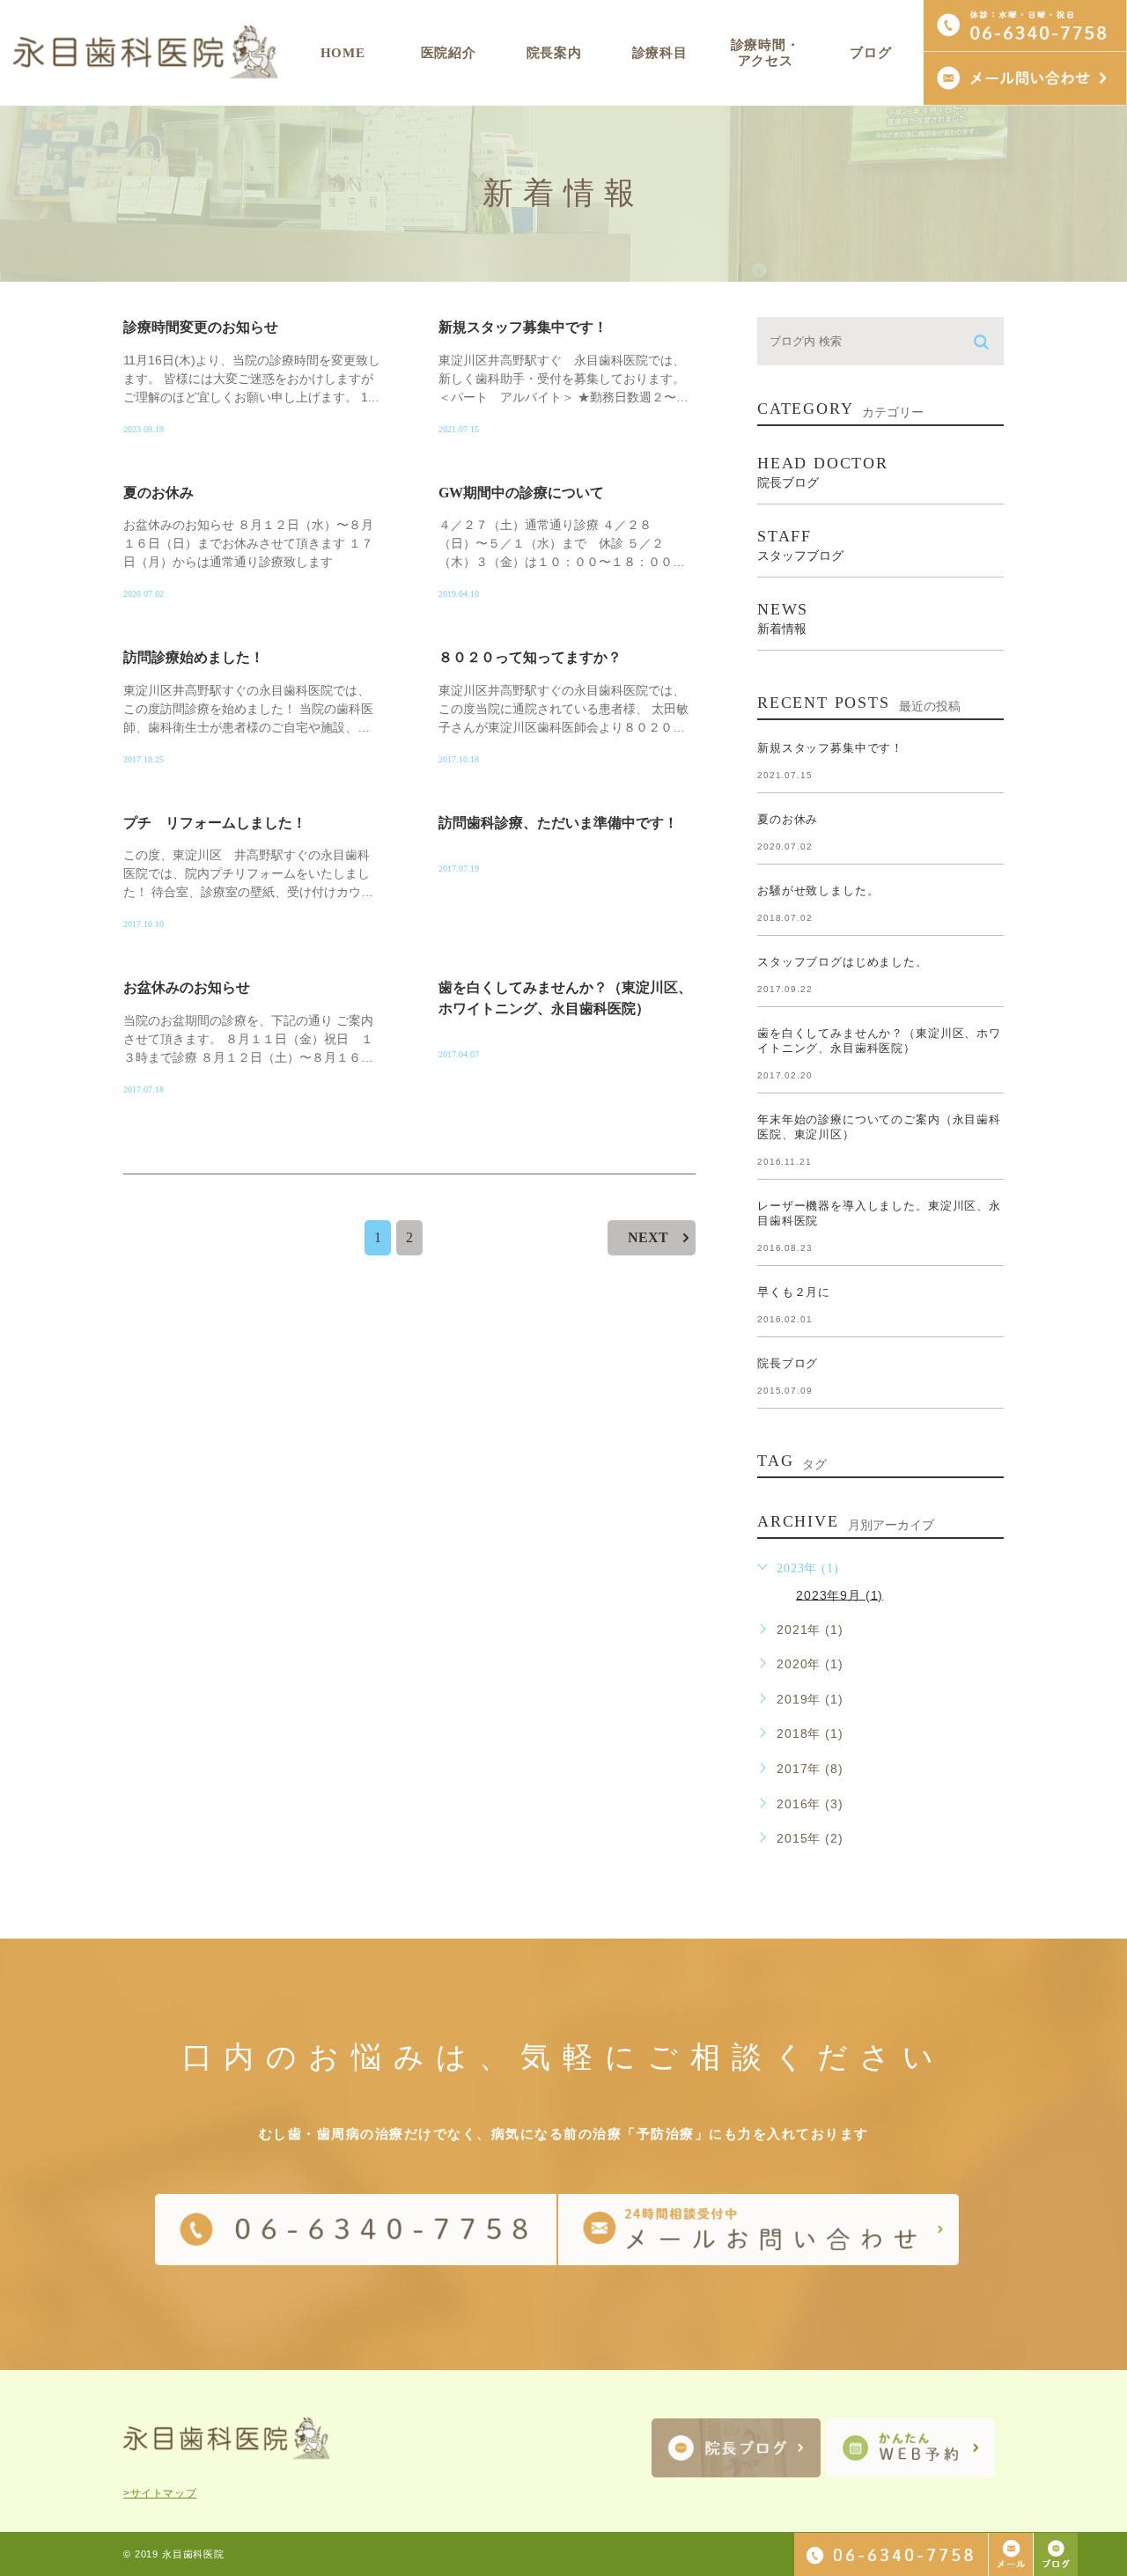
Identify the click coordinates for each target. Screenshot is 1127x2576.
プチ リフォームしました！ (215, 823)
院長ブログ (788, 1363)
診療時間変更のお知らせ (201, 327)
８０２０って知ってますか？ (530, 657)
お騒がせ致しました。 (818, 891)
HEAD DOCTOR (823, 472)
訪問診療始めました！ (194, 657)
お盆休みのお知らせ (187, 987)
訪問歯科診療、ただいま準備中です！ (558, 823)
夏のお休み (158, 493)
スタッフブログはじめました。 (843, 962)
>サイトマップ (160, 2493)
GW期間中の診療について (521, 493)
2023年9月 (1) (840, 1594)
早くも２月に (794, 1292)
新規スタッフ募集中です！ (523, 327)
